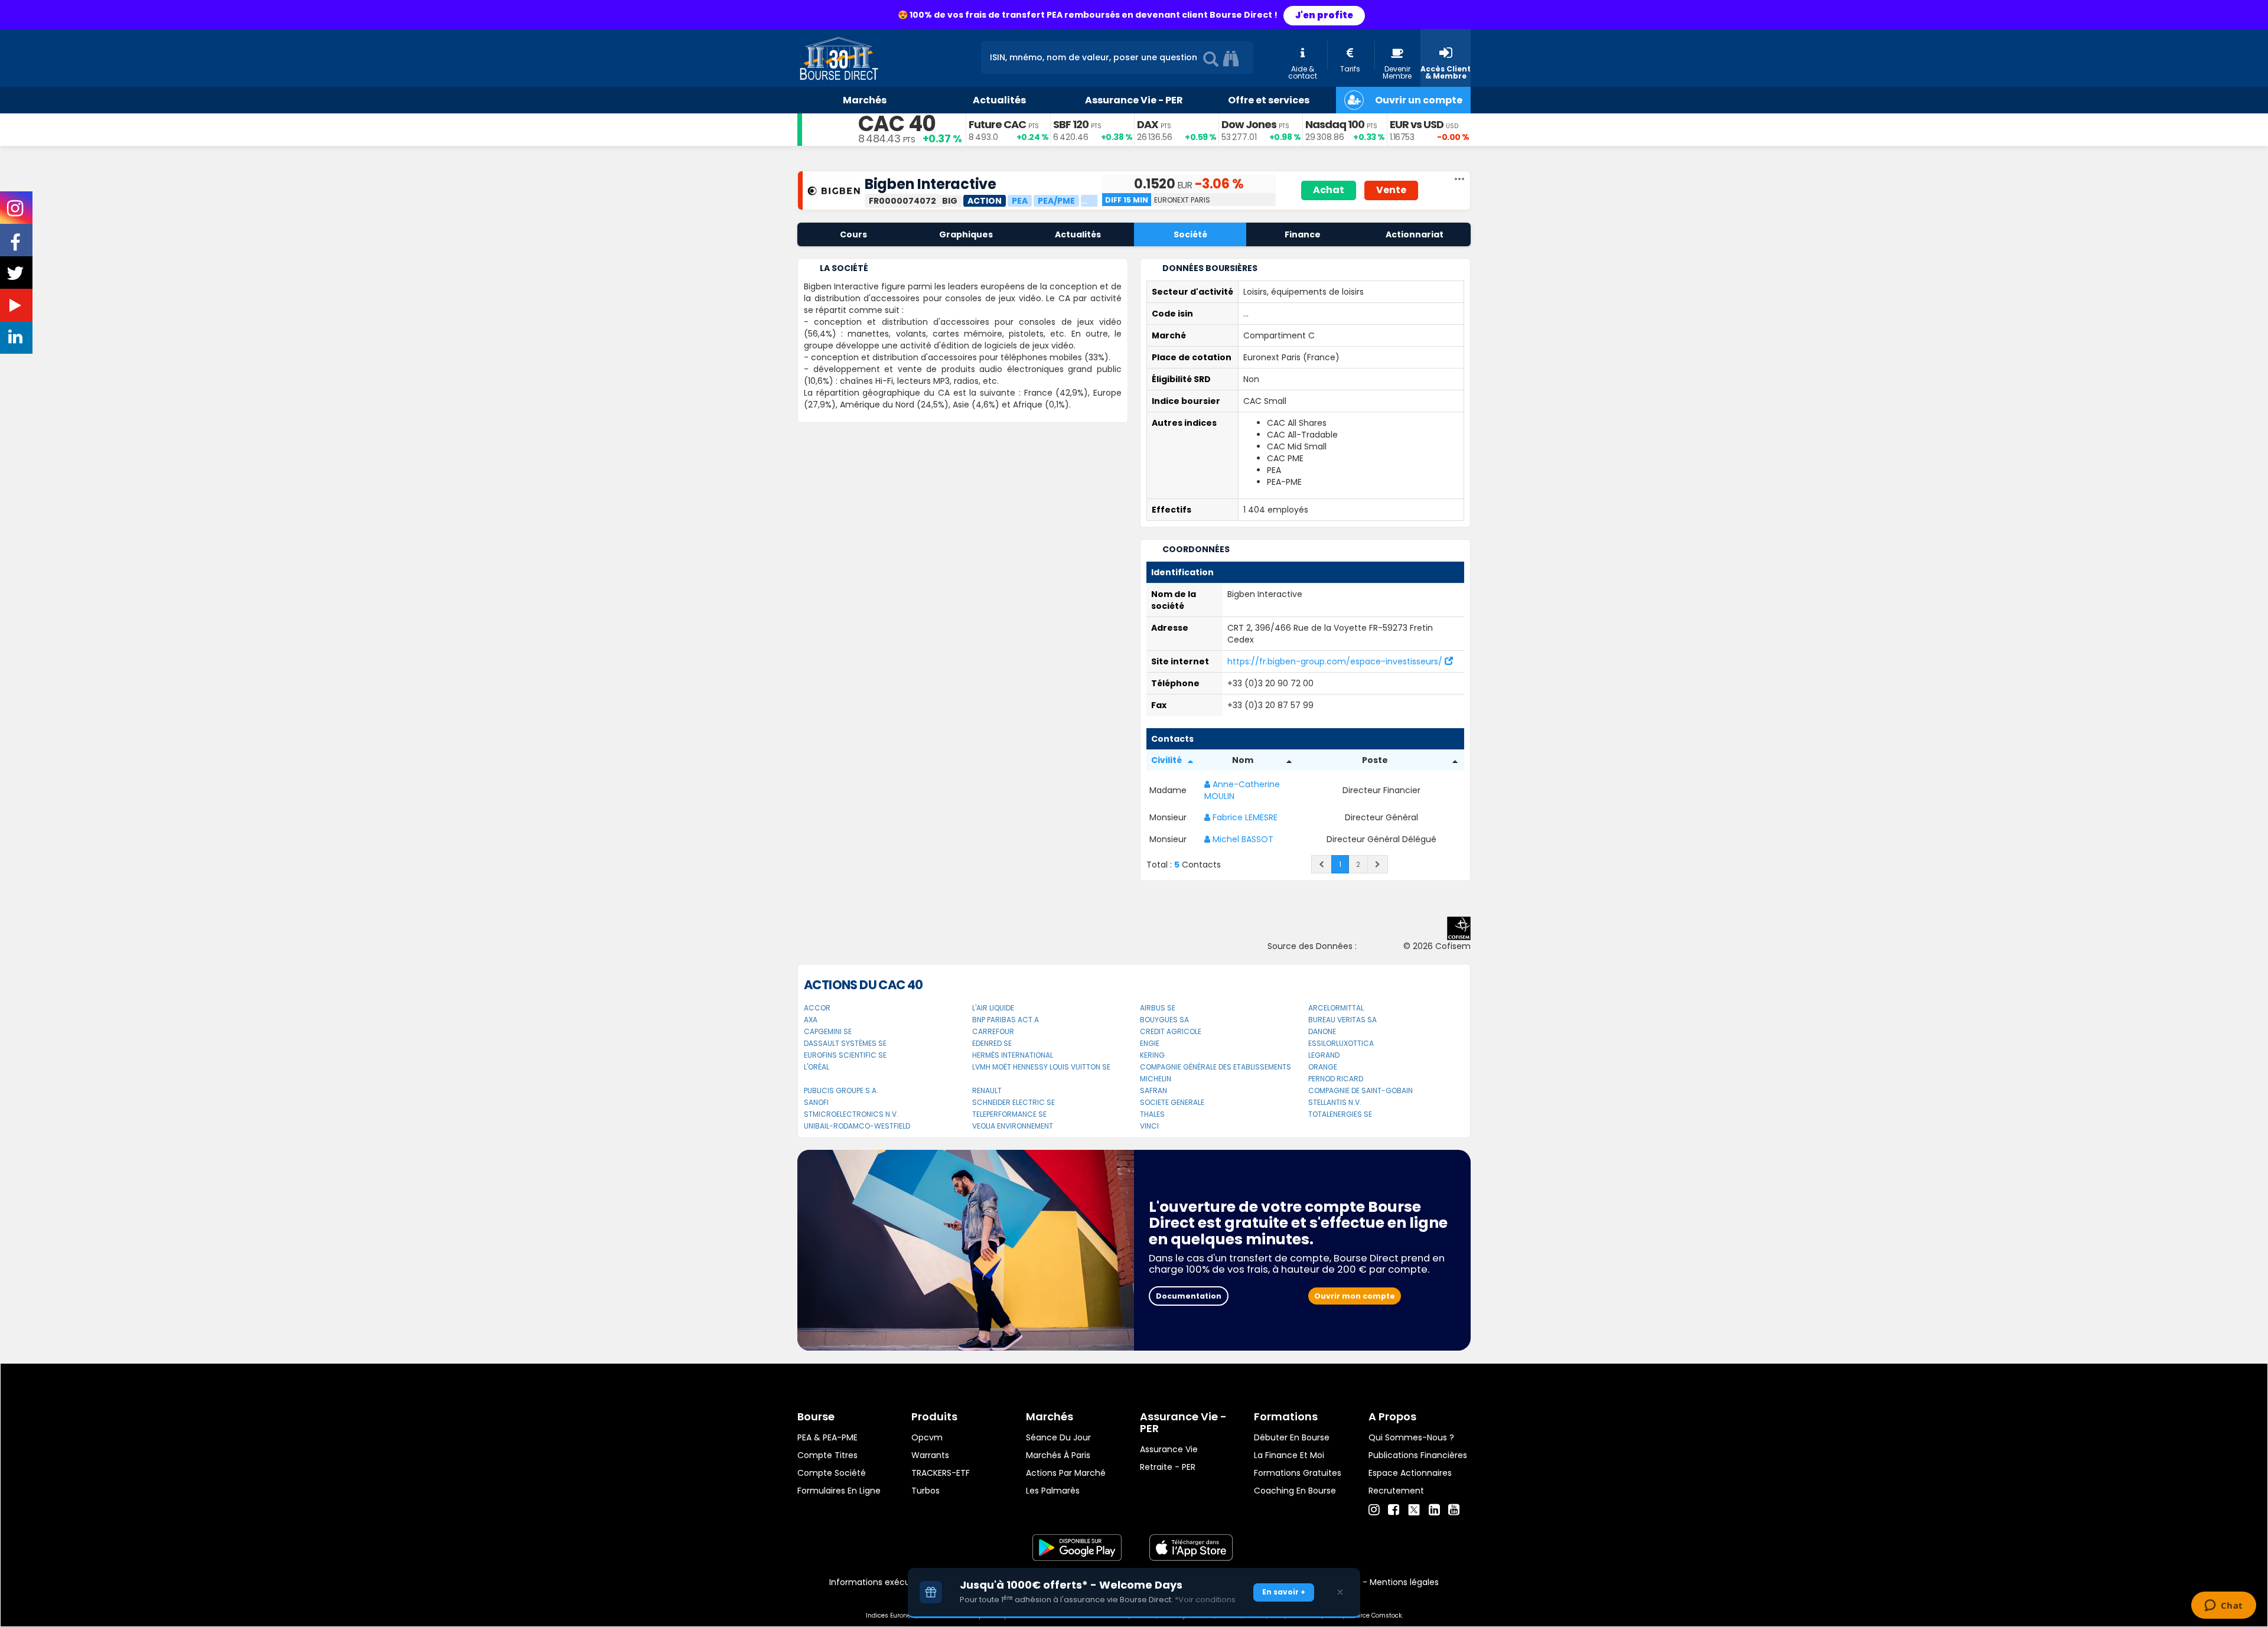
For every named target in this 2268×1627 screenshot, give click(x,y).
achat (1329, 190)
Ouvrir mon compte (1355, 1296)
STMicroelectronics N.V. (851, 1114)
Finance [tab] (1303, 234)
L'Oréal (817, 1067)
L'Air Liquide (993, 1008)
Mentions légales (1404, 1582)
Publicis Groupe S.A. (841, 1090)
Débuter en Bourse (1292, 1437)
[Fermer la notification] (1340, 1592)
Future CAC (997, 124)
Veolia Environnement (1013, 1126)
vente (1391, 190)
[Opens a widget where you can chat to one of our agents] (2223, 1606)
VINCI (1149, 1126)
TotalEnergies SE (1340, 1114)
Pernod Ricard (1336, 1079)
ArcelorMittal (1336, 1008)
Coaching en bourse (1295, 1491)
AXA (811, 1020)
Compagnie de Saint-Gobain (1361, 1090)
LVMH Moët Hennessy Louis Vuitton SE (1041, 1067)
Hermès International (1013, 1055)
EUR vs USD (1417, 124)
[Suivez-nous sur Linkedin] (17, 340)
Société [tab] (1190, 234)
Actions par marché (1066, 1473)
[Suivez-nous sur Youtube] (17, 308)
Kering (1152, 1055)
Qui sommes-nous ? (1411, 1437)
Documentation (1189, 1296)
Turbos (926, 1491)
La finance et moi (1289, 1455)
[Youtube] (1454, 1510)
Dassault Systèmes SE (845, 1043)
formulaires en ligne (839, 1491)
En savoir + (1284, 1592)
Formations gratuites (1298, 1473)
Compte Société (832, 1473)
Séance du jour (1058, 1437)
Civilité (1166, 760)
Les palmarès (1053, 1491)
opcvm (927, 1437)
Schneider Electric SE (1014, 1102)
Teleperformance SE (1009, 1114)
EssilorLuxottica (1341, 1043)
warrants (930, 1455)
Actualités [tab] (1078, 234)
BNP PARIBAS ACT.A (1006, 1020)
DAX (1148, 124)
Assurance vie (1169, 1449)
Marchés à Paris (1058, 1455)
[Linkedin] (1434, 1510)
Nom (1243, 760)
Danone (1322, 1031)
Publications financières (1418, 1455)
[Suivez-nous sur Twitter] (17, 277)
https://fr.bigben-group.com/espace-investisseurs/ (1336, 661)
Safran (1153, 1090)
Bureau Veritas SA (1342, 1020)
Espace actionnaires (1410, 1473)
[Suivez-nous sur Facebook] (17, 246)
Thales (1152, 1114)
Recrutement (1396, 1491)
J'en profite (1324, 15)
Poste (1375, 760)
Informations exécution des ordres (900, 1582)
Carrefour (993, 1031)
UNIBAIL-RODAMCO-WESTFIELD (857, 1126)
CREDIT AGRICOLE (1171, 1031)
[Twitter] (1414, 1508)
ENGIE (1150, 1043)
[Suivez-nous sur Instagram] (16, 212)
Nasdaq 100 (1335, 124)
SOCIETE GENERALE (1172, 1102)
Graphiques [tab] (966, 234)
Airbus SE (1158, 1008)
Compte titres (827, 1455)
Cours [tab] (853, 234)
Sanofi (816, 1102)
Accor (817, 1008)
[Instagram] (1374, 1510)
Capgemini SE (828, 1031)
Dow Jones (1249, 124)
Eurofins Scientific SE (845, 1055)
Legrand (1324, 1055)
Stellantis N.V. (1335, 1102)
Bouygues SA (1164, 1020)
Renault (987, 1090)
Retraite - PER (1168, 1467)
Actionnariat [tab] (1415, 234)
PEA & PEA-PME (827, 1437)
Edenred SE (992, 1043)
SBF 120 (1071, 124)
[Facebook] (1394, 1510)
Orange (1323, 1067)
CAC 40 (897, 124)
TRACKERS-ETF (941, 1473)
